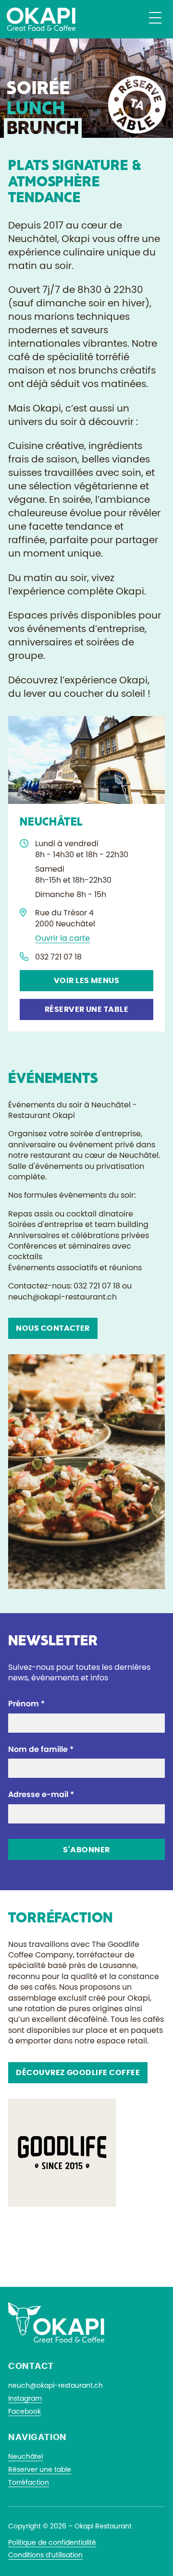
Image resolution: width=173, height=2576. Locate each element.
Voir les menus (87, 981)
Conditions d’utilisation (45, 2555)
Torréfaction (29, 2483)
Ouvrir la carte (62, 938)
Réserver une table (87, 1009)
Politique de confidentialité (52, 2543)
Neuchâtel (25, 2457)
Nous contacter (53, 1328)
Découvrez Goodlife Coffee (78, 2073)
